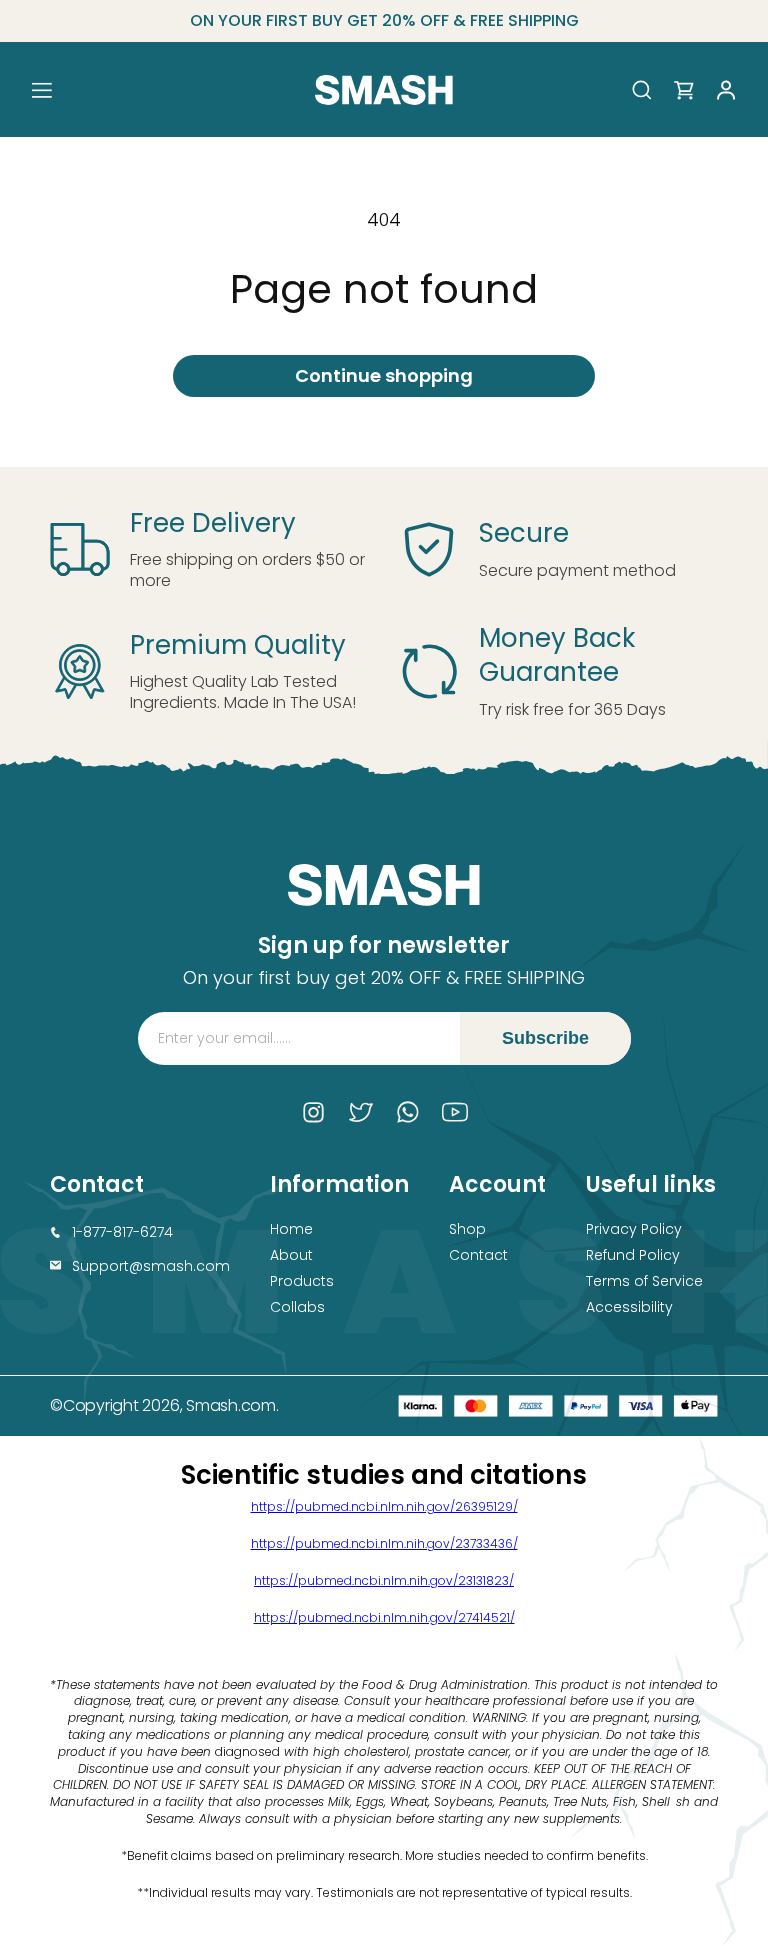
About (291, 1255)
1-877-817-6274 (122, 1232)
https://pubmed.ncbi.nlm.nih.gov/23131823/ (384, 1580)
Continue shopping (384, 375)
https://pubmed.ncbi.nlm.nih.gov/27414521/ (384, 1617)
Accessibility (629, 1307)
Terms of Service (644, 1281)
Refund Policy (633, 1255)
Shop (467, 1229)
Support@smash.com (151, 1266)
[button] (42, 90)
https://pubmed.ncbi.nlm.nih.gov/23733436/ (384, 1543)
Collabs (297, 1307)
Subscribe (545, 1038)
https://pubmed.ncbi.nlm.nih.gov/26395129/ (384, 1506)
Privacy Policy (634, 1229)
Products (302, 1281)
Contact (478, 1255)
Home (291, 1229)
